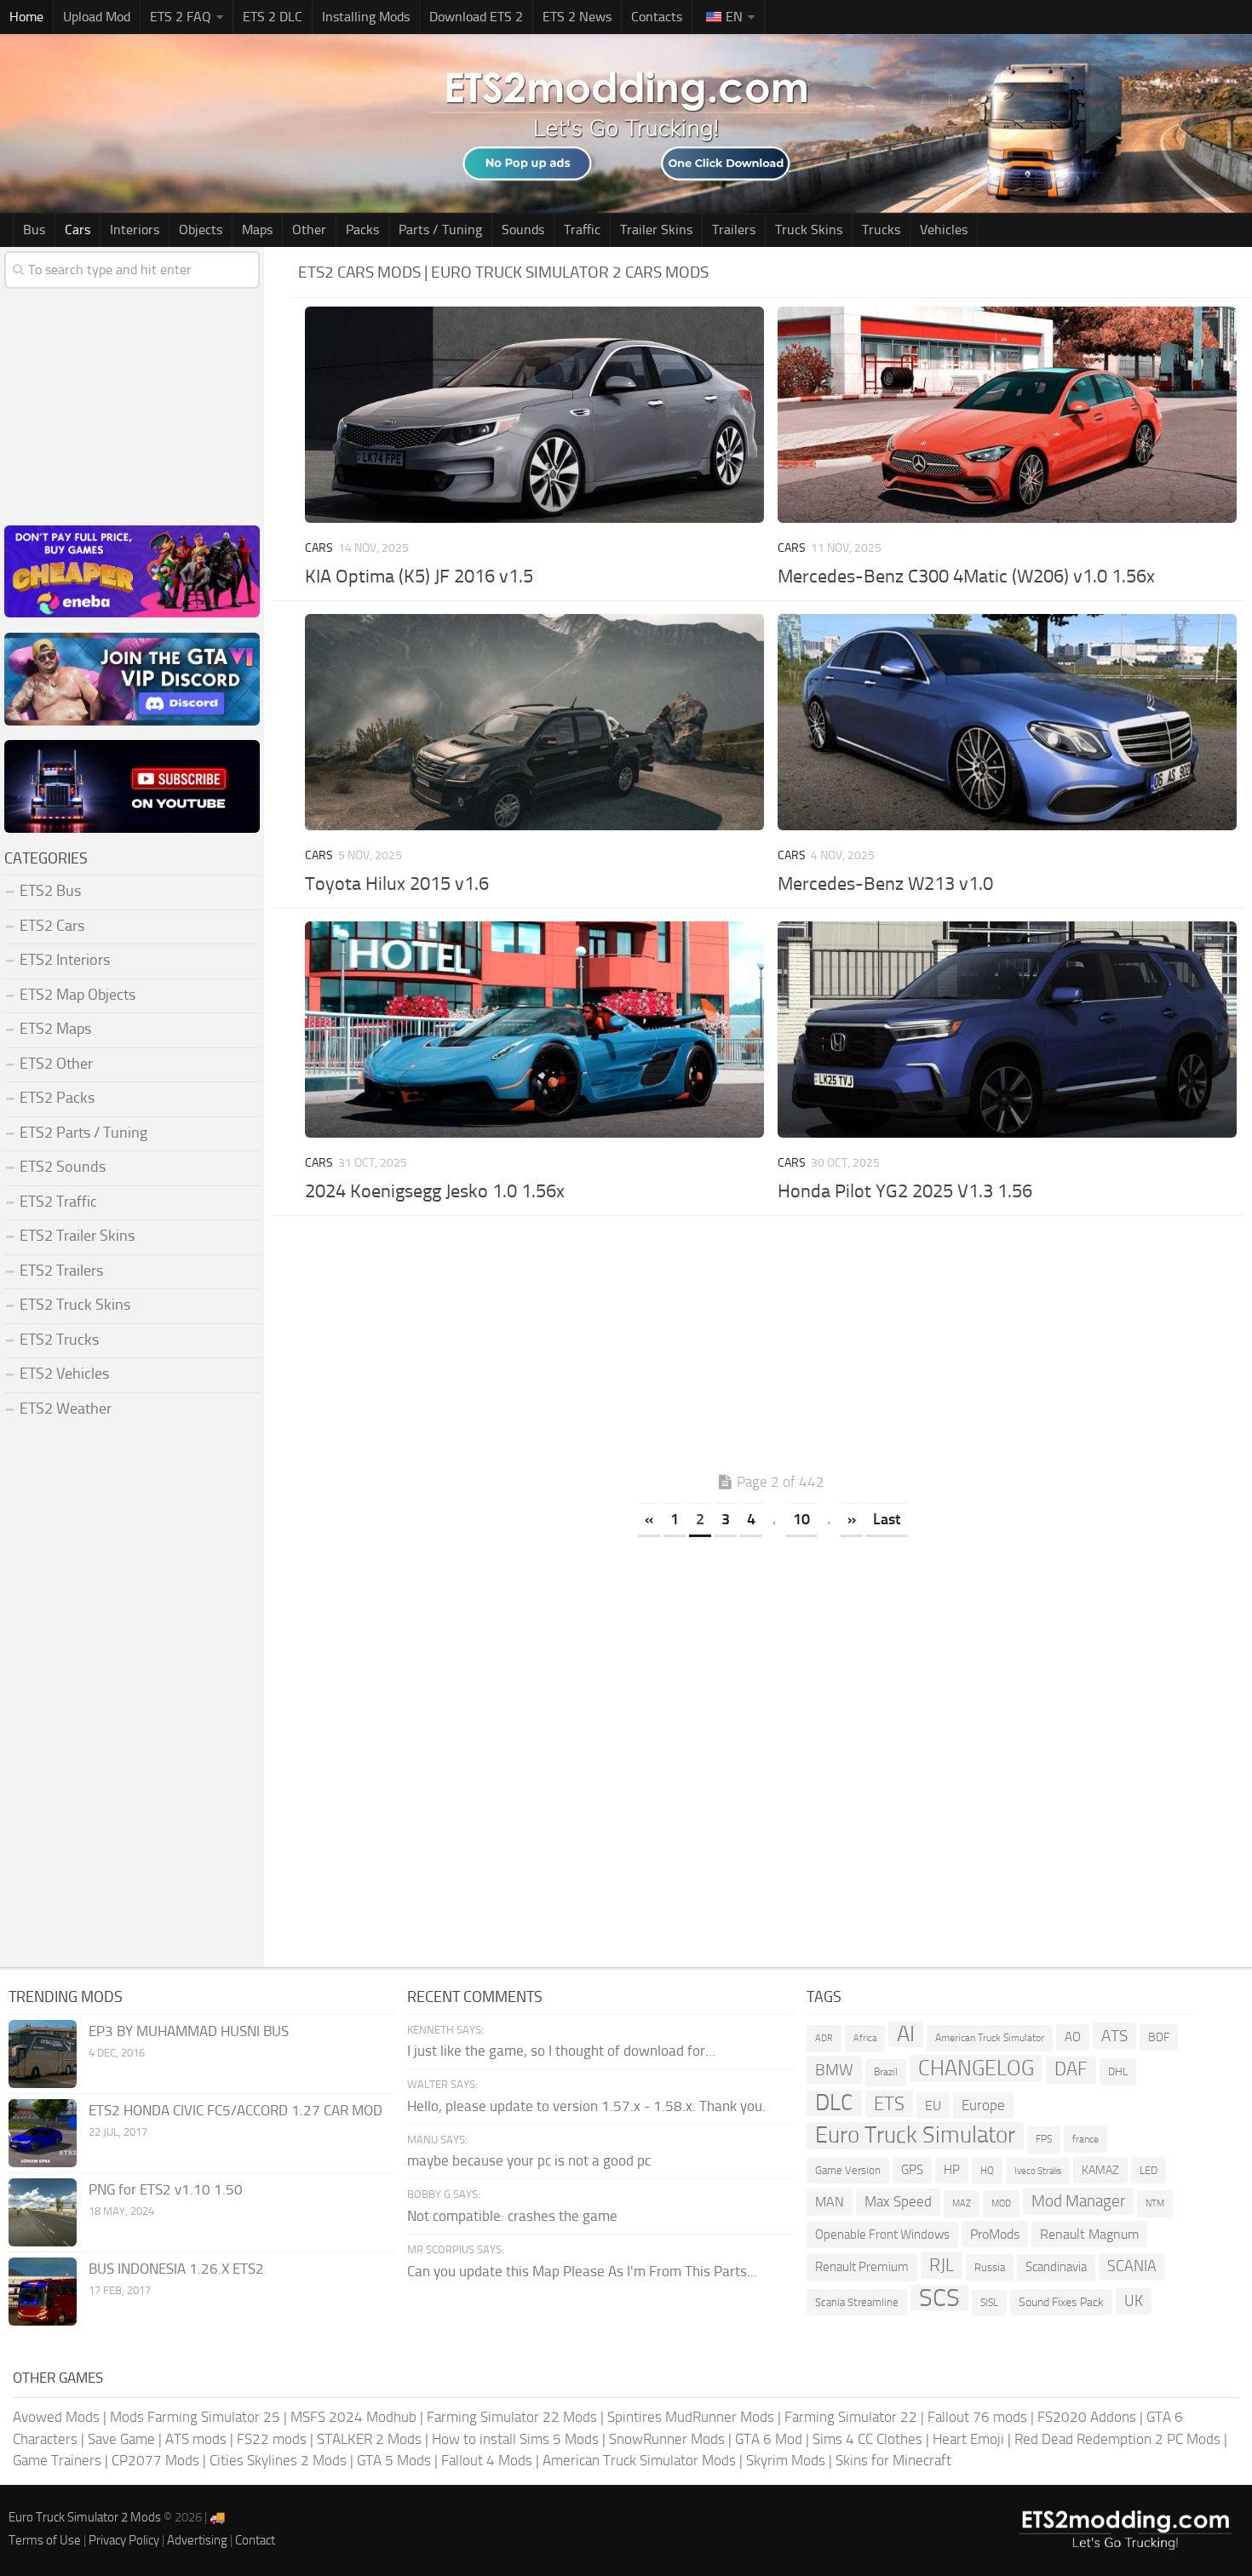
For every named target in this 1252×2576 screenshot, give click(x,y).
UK (1134, 2301)
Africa (865, 2038)
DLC (834, 2103)
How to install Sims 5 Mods (515, 2439)
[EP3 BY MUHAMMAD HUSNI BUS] (43, 2054)
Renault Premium (862, 2267)
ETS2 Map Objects (78, 995)
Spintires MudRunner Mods (691, 2417)
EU (933, 2106)
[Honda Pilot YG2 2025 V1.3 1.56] (1007, 1030)
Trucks (881, 229)
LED (1149, 2170)
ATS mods (196, 2439)
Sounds (523, 229)
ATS (1114, 2036)
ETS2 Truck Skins (75, 1305)
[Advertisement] (771, 1348)
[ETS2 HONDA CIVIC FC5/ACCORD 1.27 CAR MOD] (43, 2133)
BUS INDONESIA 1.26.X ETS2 (176, 2269)
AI (906, 2034)
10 (801, 1519)
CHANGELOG (976, 2068)
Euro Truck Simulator (915, 2135)
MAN (830, 2202)
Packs (362, 229)
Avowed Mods (56, 2417)
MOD (1001, 2203)
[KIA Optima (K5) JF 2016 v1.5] (534, 415)
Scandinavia (1056, 2267)
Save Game (121, 2439)
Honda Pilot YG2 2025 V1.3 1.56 (905, 1191)
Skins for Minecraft (893, 2460)
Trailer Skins (656, 229)
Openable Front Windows (882, 2235)
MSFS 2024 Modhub (353, 2417)
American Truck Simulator (990, 2038)
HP (952, 2170)
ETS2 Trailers (61, 1271)
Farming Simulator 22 (851, 2417)
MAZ (962, 2203)
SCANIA (1132, 2266)
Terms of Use (45, 2540)
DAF (1071, 2069)
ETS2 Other (56, 1064)
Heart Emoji (968, 2439)
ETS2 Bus (50, 891)
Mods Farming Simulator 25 (195, 2417)
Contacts (657, 17)
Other (309, 229)
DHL (1118, 2071)
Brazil (886, 2072)
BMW (834, 2070)
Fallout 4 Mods (487, 2460)
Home (26, 17)
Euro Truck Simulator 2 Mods (85, 2517)
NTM (1155, 2203)
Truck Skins (809, 229)
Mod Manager (1078, 2201)
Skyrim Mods (786, 2460)
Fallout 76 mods (977, 2417)
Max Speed (898, 2201)
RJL (942, 2265)
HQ (987, 2171)
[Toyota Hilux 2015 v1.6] (534, 722)
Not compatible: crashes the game (512, 2216)
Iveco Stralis (1038, 2171)
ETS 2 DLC (273, 17)
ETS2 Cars (52, 926)
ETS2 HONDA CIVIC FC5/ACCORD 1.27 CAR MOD (235, 2110)
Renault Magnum (1089, 2234)
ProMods (995, 2234)
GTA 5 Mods (394, 2460)
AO (1073, 2037)
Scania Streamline (857, 2302)
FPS (1044, 2139)
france (1085, 2139)
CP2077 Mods (155, 2460)
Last (887, 1519)
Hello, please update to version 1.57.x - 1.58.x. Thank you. (586, 2106)
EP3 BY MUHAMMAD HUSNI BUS (189, 2031)
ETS (889, 2104)
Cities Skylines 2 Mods (278, 2460)
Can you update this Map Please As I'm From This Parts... (582, 2271)
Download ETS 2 (476, 17)
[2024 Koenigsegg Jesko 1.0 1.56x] (534, 1030)
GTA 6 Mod (769, 2439)
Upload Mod (97, 17)
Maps (257, 229)
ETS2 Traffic (58, 1202)
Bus (34, 229)
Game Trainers (57, 2460)
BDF (1159, 2037)
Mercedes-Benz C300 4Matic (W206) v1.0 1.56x (966, 577)
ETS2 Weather (66, 1408)
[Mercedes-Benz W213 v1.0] (1007, 722)
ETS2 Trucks (59, 1340)
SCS (939, 2298)
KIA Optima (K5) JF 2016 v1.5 (419, 577)
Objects (201, 229)
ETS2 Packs (57, 1098)
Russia (990, 2267)
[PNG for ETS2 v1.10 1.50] (43, 2212)
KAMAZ (1100, 2170)
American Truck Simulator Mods (639, 2460)
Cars (78, 229)
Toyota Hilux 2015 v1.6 (397, 884)
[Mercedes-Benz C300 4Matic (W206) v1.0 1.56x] (1007, 415)
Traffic (582, 229)
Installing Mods (366, 17)
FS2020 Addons (1087, 2417)
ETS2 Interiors (65, 960)
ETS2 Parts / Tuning (83, 1133)
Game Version (848, 2170)
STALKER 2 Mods (369, 2439)
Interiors (135, 229)
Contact (255, 2540)
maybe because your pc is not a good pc (529, 2160)
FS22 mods (272, 2439)
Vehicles (944, 229)
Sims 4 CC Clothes (867, 2439)
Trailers (734, 229)
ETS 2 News (577, 17)
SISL (989, 2303)
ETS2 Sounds (63, 1167)
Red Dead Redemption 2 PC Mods (1117, 2439)
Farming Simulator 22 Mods (512, 2417)
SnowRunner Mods (667, 2439)
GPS (912, 2170)
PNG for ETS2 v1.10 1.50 (166, 2189)
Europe (983, 2105)
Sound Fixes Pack (1061, 2302)
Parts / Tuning (440, 229)
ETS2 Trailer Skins (77, 1236)
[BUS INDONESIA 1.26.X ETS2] (43, 2292)
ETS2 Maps (55, 1029)
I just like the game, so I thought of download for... (561, 2051)
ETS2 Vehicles (64, 1374)
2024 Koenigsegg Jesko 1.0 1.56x (435, 1191)
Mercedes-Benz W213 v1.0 (885, 884)
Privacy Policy (124, 2540)
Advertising (197, 2540)
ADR (824, 2038)
